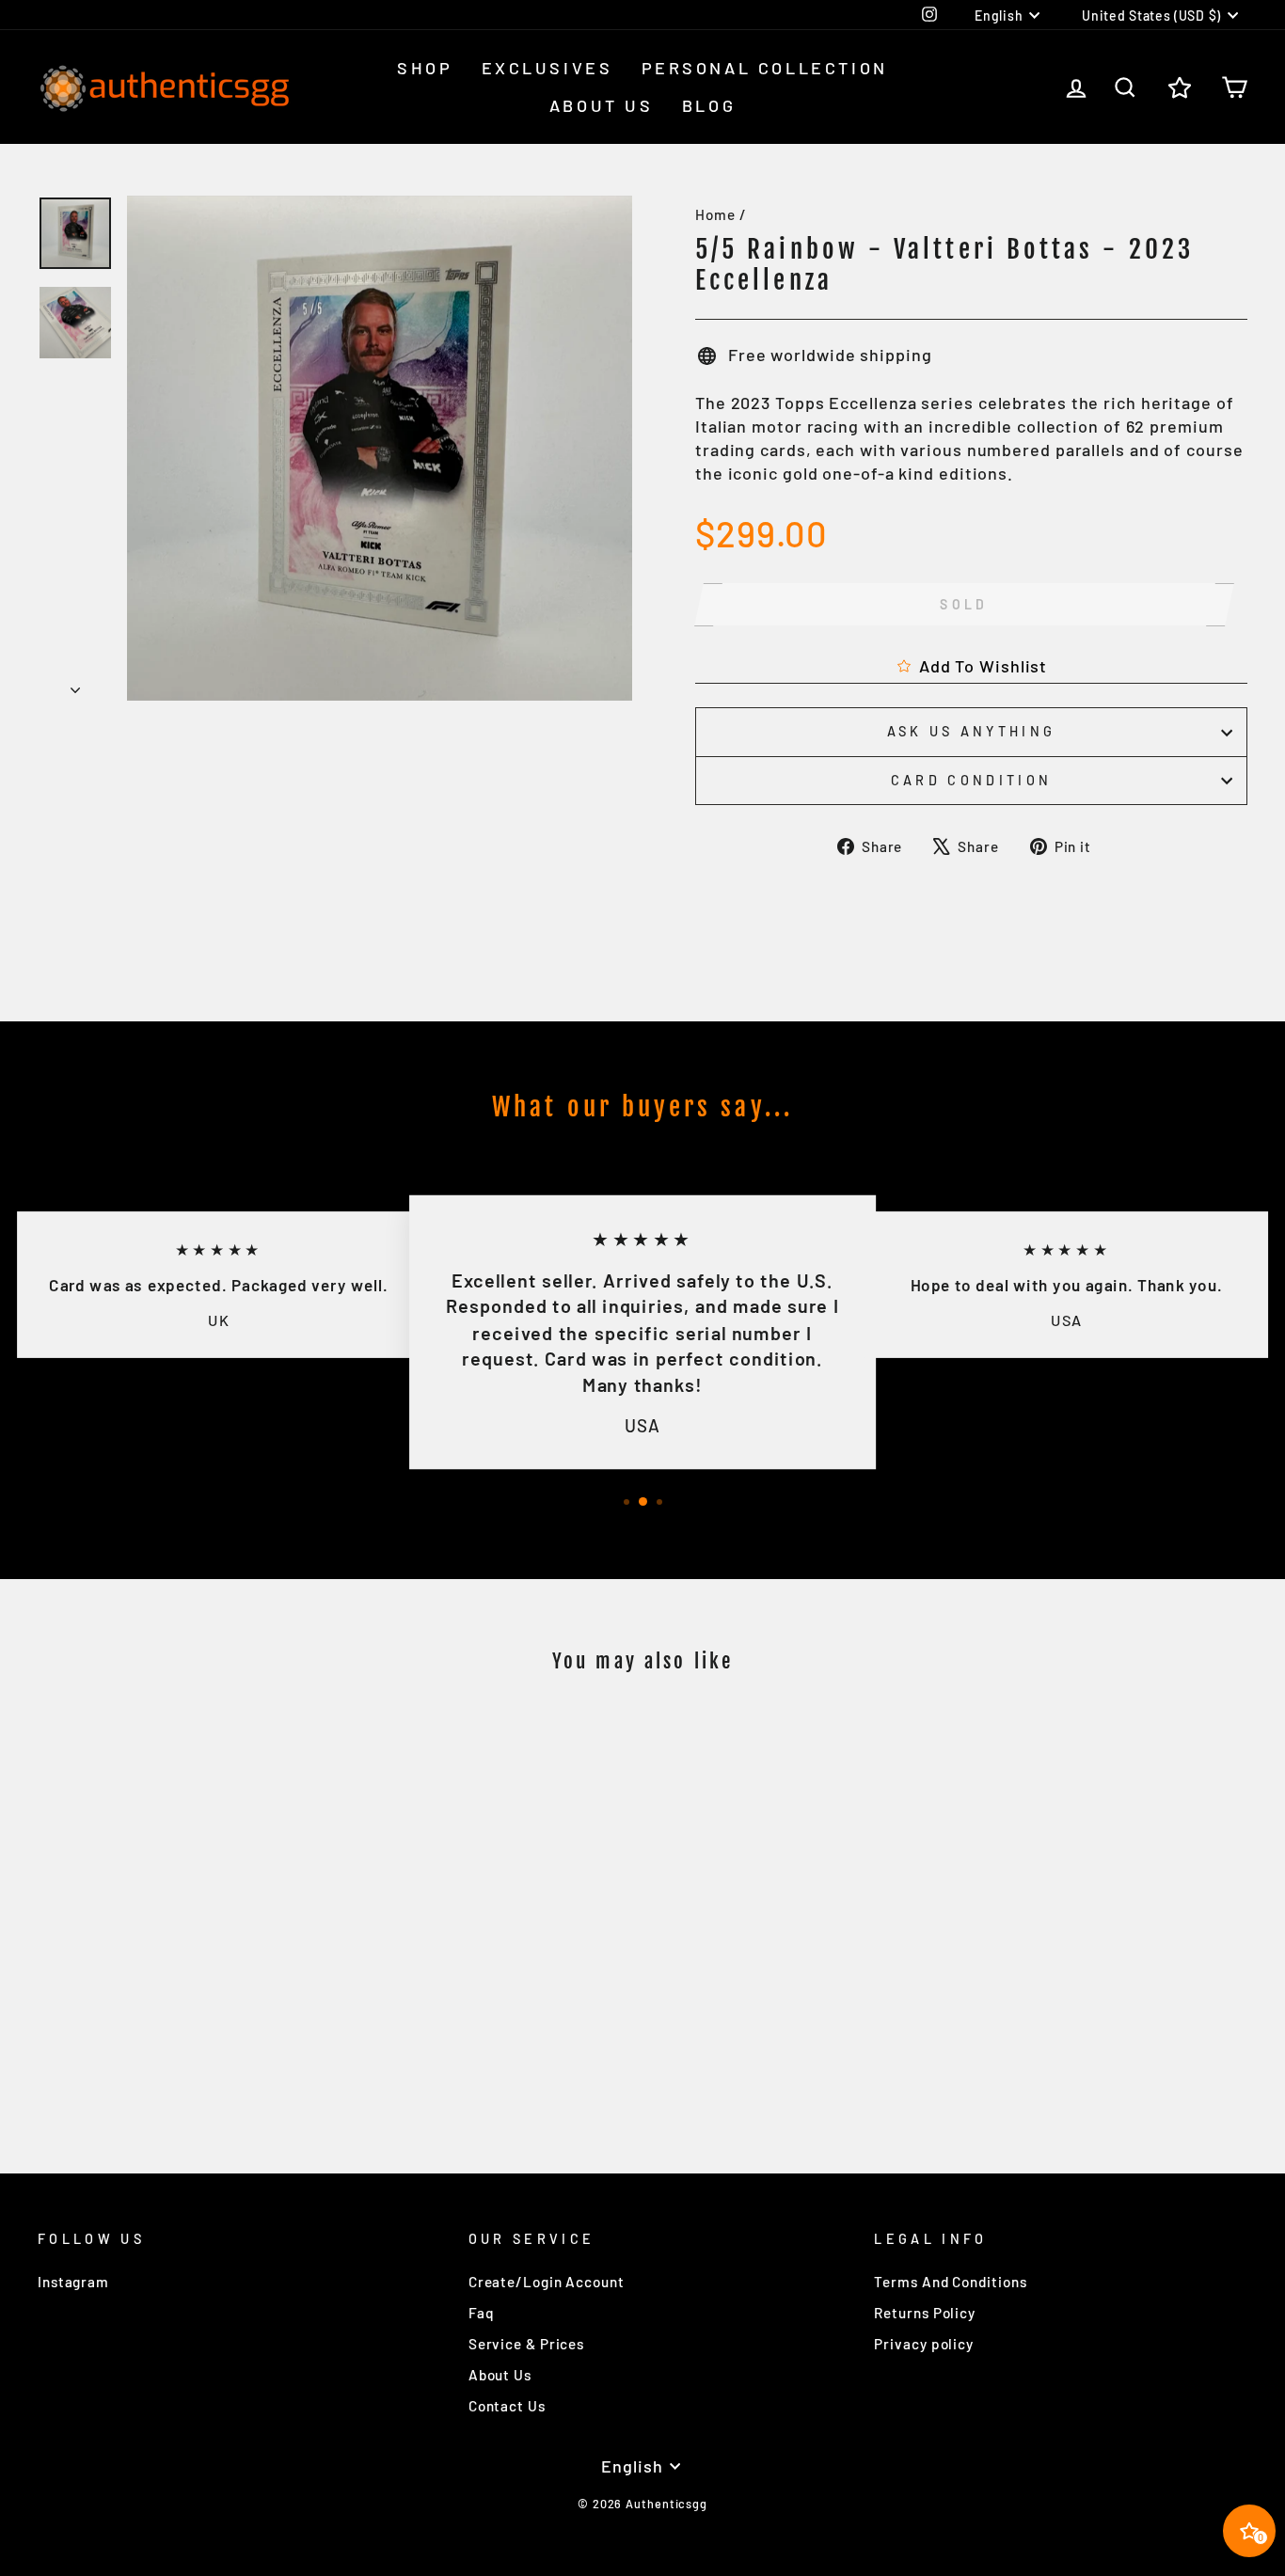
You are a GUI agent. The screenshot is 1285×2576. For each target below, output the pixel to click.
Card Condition (971, 780)
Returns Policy (925, 2313)
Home (715, 214)
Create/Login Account (547, 2282)
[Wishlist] (1180, 87)
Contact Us (507, 2406)
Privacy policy (924, 2344)
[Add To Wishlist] (302, 1742)
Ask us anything (972, 731)
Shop (425, 68)
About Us (602, 105)
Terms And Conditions (950, 2282)
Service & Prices (526, 2344)
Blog (709, 105)
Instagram (73, 2282)
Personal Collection (765, 68)
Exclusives (547, 68)
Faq (482, 2313)
